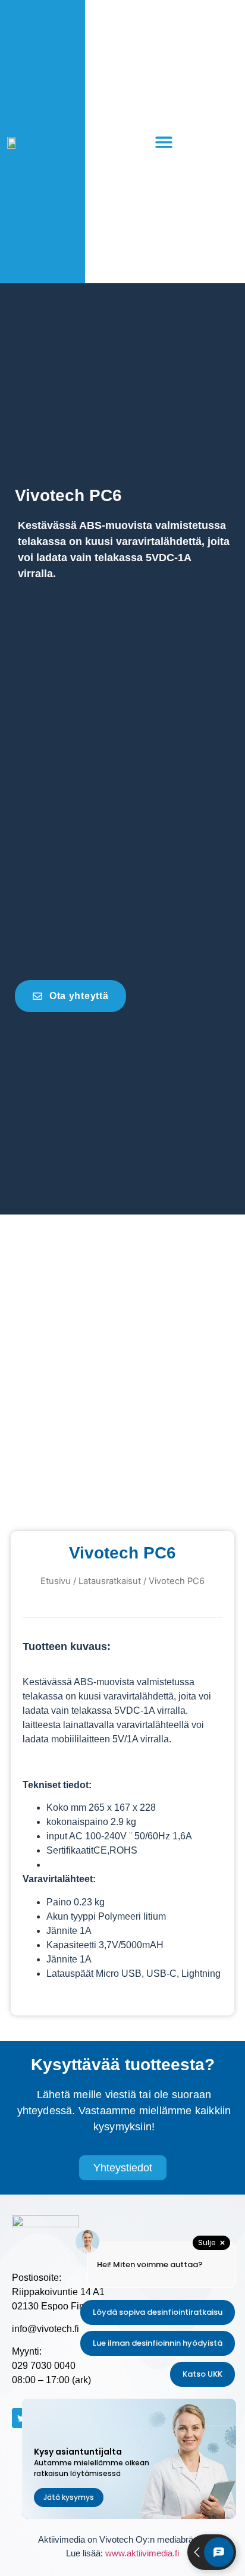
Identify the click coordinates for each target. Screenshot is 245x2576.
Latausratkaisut (110, 1581)
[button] (164, 142)
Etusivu (56, 1581)
